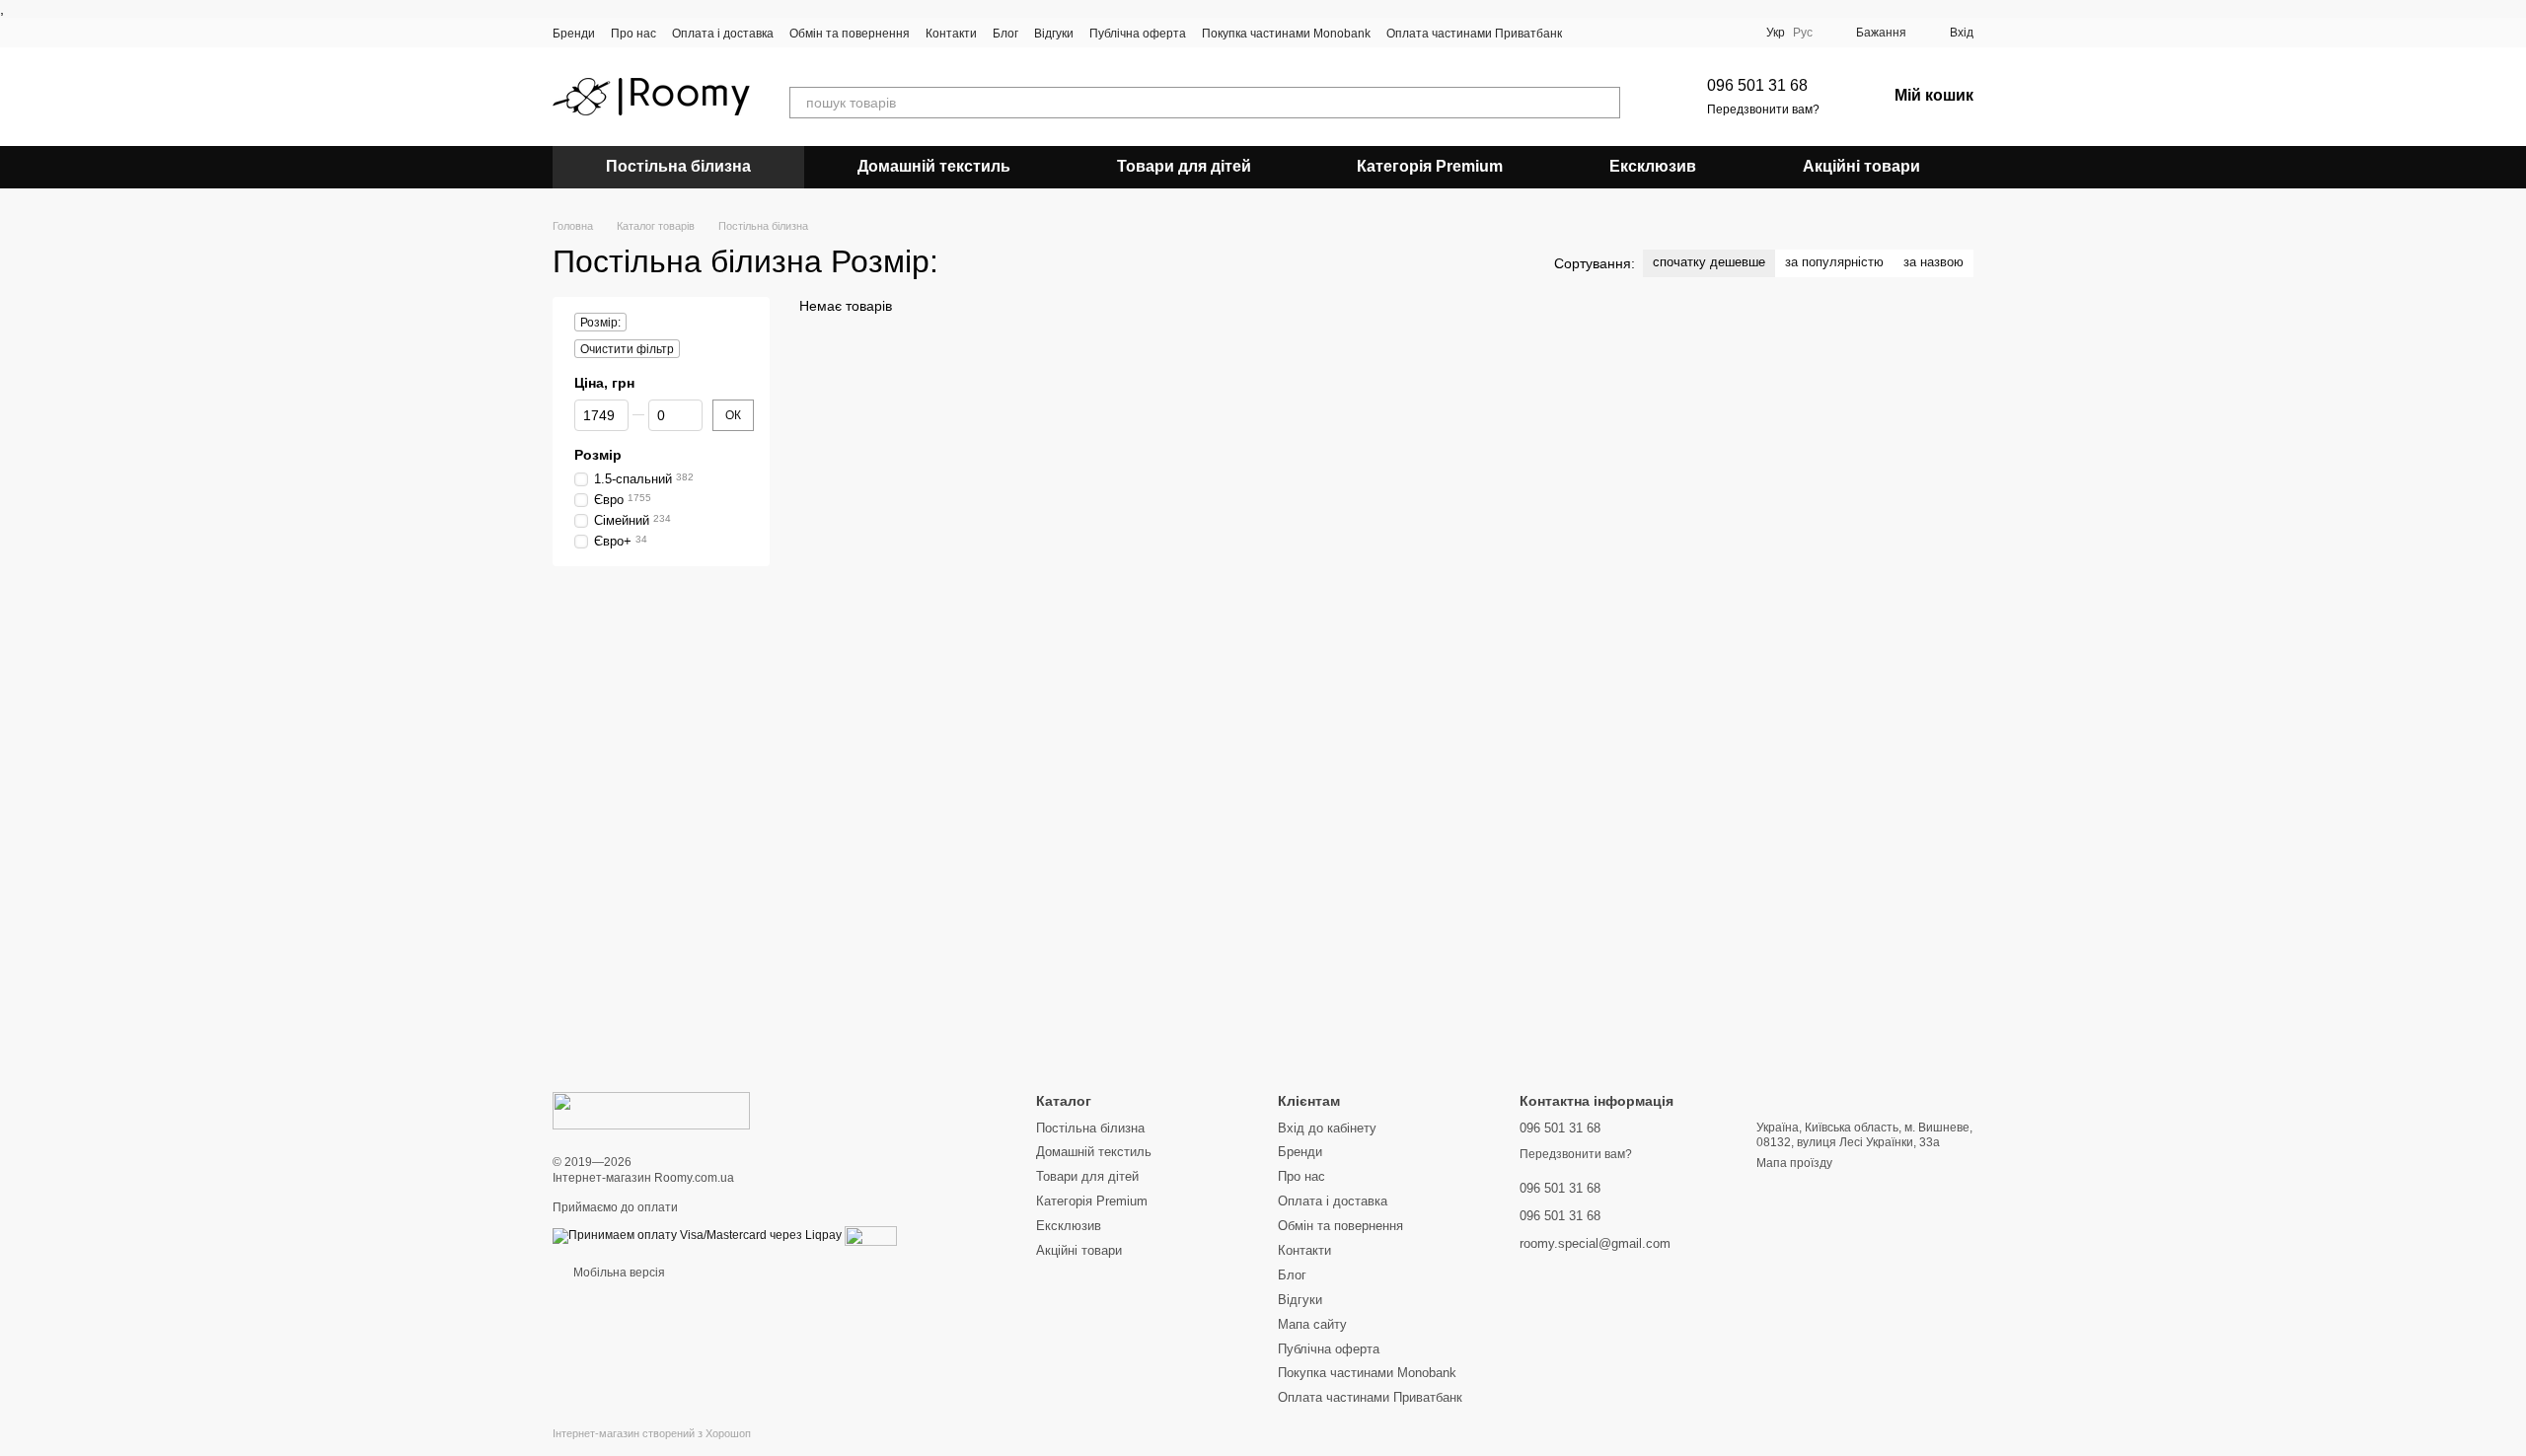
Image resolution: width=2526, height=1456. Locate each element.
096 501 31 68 (1757, 85)
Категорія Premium (1430, 166)
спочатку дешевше (1709, 262)
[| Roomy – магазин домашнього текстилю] (651, 1110)
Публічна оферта (1138, 34)
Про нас (633, 34)
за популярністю (1834, 262)
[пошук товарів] (1604, 103)
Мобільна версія (618, 1273)
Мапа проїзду (1794, 1163)
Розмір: (600, 323)
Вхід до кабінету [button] (1327, 1128)
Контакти (951, 34)
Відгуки (1054, 34)
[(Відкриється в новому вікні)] (871, 1235)
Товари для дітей (1184, 166)
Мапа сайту (1312, 1324)
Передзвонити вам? (1763, 109)
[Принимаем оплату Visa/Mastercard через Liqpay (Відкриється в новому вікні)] (697, 1235)
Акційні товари (1861, 166)
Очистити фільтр (627, 349)
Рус (1803, 33)
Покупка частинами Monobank (1286, 34)
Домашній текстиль (934, 166)
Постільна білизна (678, 166)
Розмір (598, 456)
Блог (1005, 34)
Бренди (574, 34)
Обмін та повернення (850, 34)
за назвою (1933, 262)
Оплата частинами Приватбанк (1474, 34)
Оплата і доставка (723, 34)
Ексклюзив (1653, 166)
